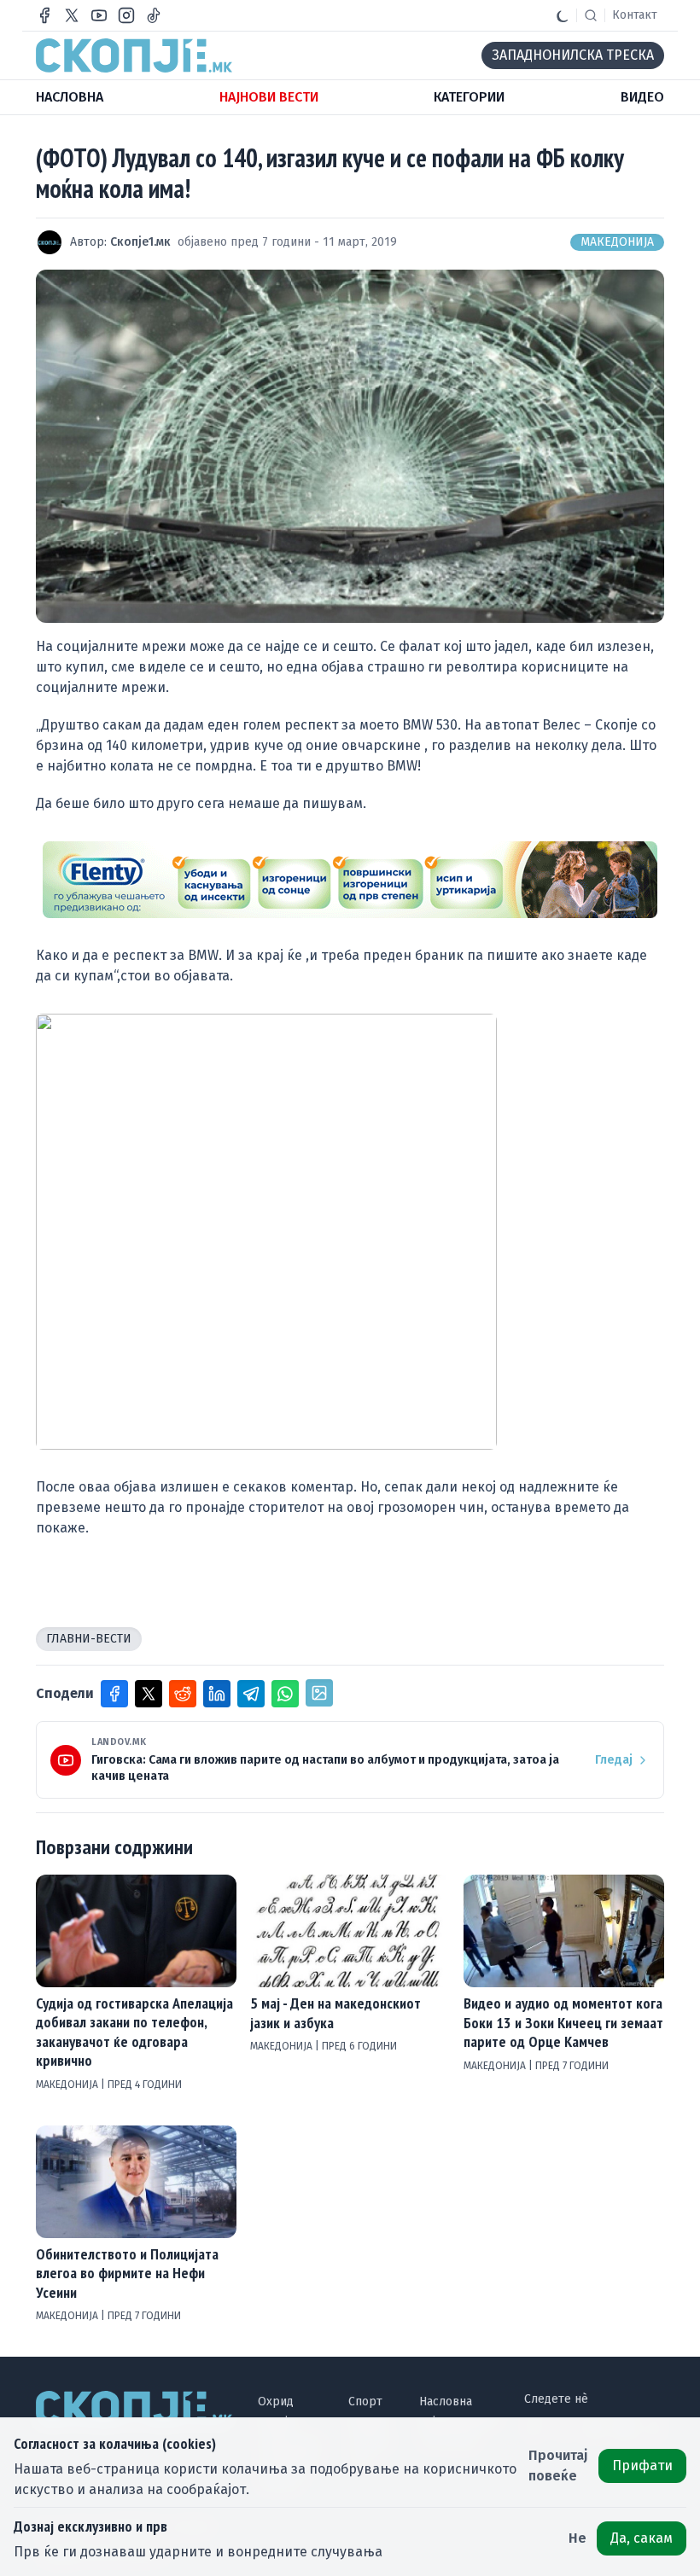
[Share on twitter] (149, 1694)
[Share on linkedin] (217, 1694)
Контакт (635, 15)
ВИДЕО (642, 97)
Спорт (365, 2402)
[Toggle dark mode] (563, 15)
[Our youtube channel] (99, 15)
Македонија (617, 242)
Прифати (642, 2466)
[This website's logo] (134, 55)
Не (577, 2538)
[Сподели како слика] (319, 1693)
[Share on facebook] (114, 1694)
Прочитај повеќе (558, 2466)
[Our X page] (72, 15)
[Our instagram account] (126, 15)
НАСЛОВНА (70, 97)
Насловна (446, 2402)
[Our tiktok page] (154, 15)
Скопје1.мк (140, 242)
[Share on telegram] (251, 1694)
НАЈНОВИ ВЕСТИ (269, 97)
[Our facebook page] (44, 15)
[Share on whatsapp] (285, 1694)
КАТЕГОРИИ (469, 97)
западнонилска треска (573, 55)
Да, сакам (642, 2538)
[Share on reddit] (183, 1694)
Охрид (276, 2402)
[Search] (591, 15)
